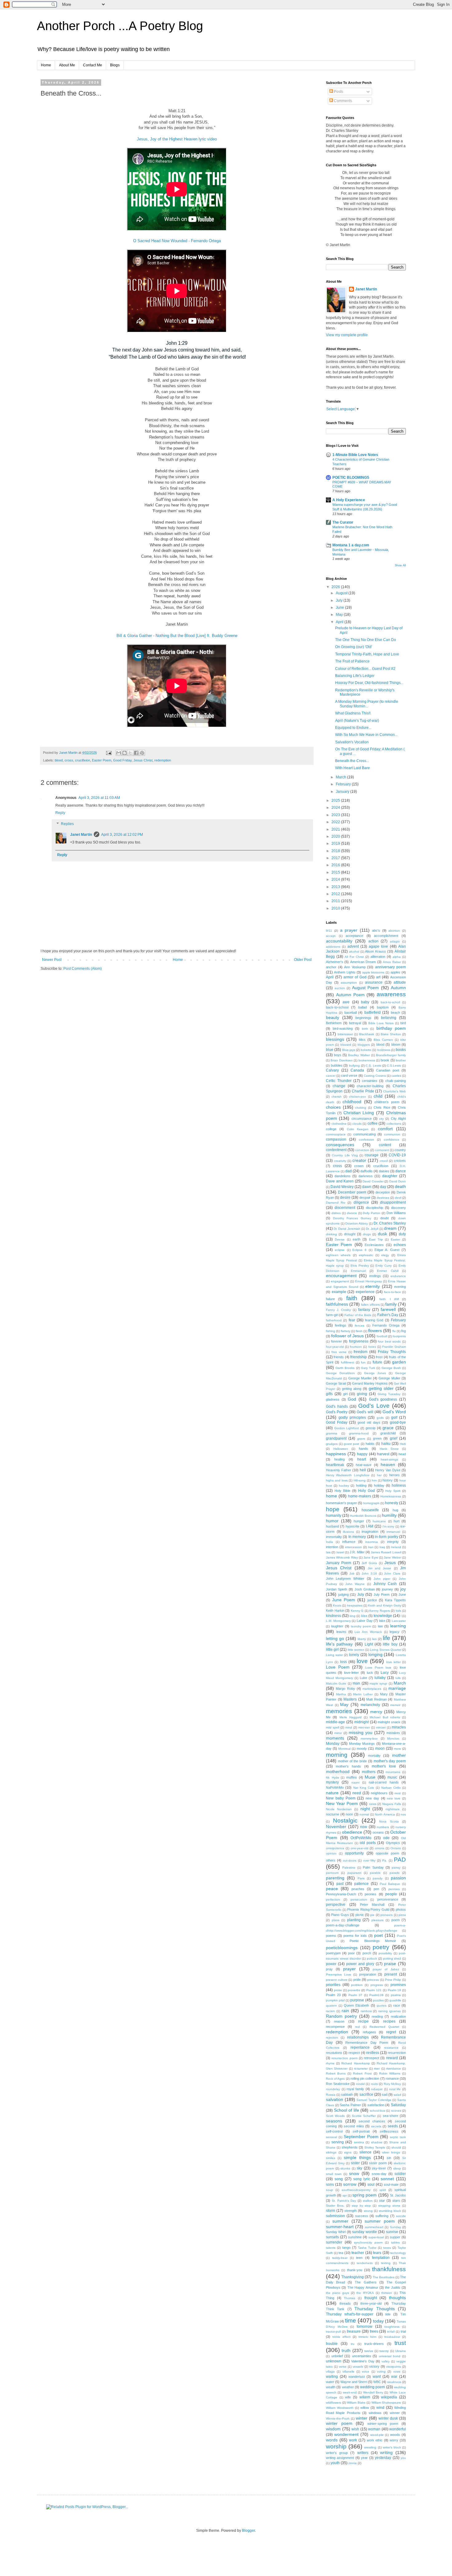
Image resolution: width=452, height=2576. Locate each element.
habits (370, 1444)
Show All (400, 565)
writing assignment (340, 2458)
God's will (365, 1412)
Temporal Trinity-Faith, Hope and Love (367, 654)
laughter (337, 1626)
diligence (361, 1202)
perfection (333, 1900)
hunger (359, 1521)
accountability (339, 941)
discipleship (375, 1208)
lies (374, 1639)
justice (372, 1600)
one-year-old (359, 1848)
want (377, 2377)
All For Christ (354, 957)
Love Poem (338, 1667)
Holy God (367, 1491)
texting (386, 2263)
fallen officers (370, 1305)
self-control (334, 2131)
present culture (337, 1980)
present (391, 1974)
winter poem (339, 2423)
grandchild (388, 1433)
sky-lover (379, 2168)
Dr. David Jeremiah (347, 1229)
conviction (362, 1150)
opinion (331, 1853)
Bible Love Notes (381, 1023)
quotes (382, 2006)
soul (371, 2185)
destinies (383, 1198)
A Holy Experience (349, 500)
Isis (328, 1552)
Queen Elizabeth (356, 2005)
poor (351, 1953)
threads (345, 2303)
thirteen (387, 2293)
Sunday (395, 2227)
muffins (352, 1777)
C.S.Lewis (394, 1066)
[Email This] (119, 753)
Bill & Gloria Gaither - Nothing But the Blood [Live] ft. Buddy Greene (177, 636)
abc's (376, 930)
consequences (340, 1145)
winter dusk (388, 2418)
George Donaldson (340, 1373)
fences (360, 1325)
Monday (333, 1744)
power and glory (360, 1964)
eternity (373, 1286)
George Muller (389, 1378)
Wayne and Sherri (354, 2382)
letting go (335, 1638)
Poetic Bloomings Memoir (373, 1941)
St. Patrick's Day (344, 2201)
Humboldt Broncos (363, 1516)
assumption (349, 983)
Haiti (403, 1444)
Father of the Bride (358, 1315)
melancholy (370, 1705)
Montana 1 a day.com (351, 545)
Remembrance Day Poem (367, 2043)
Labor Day (365, 1621)
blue (330, 1050)
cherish (337, 1097)
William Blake (356, 2403)
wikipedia (389, 2397)
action (373, 941)
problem (357, 1985)
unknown (334, 2361)
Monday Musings (362, 1744)
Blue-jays (349, 1050)
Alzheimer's (335, 962)
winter (362, 2418)
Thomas (349, 2298)
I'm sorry (389, 1526)
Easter (395, 1239)
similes (331, 2158)
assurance (374, 982)
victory (374, 2366)
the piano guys (337, 2293)
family (391, 1304)
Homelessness (391, 1496)
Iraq (382, 1547)
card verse (349, 1076)
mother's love (384, 1766)
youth (335, 2463)
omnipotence (335, 1848)
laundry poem (361, 1626)
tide (388, 2314)
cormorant (382, 1150)
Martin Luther (363, 1694)
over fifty (369, 1860)
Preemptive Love (339, 1974)
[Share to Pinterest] (142, 753)
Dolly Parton (372, 1213)
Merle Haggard (351, 1717)
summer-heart (340, 2227)
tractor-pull (333, 2332)
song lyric (362, 2179)
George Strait (336, 1383)
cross (69, 760)
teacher (358, 2253)
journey (387, 1589)
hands (363, 1449)
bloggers (364, 1045)
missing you (361, 1732)
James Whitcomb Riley (342, 1557)
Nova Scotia (389, 1821)
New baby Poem (341, 1798)
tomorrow (365, 2326)
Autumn (398, 988)
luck (370, 1673)
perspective (336, 1905)
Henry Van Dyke (388, 1470)
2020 (336, 836)
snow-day (379, 2174)
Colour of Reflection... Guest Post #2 (365, 669)
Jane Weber (392, 1557)
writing (386, 2452)
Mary (384, 1694)
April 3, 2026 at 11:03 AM (99, 798)
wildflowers (333, 2403)
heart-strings (389, 1459)
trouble (332, 2344)
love (362, 1661)
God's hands (337, 1406)
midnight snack (389, 1722)
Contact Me (93, 65)
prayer (349, 1969)
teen (359, 2258)
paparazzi (354, 1873)
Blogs (115, 65)
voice (366, 2371)
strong (368, 2211)
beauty (333, 1017)
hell (363, 1470)
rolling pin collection (365, 2078)
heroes (395, 1475)
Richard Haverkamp (355, 2063)
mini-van (364, 1727)
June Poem (344, 1600)
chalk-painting (396, 1081)
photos (401, 1909)
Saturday (398, 2105)
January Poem (339, 1563)
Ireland (396, 1547)
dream (390, 1228)
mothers (369, 1772)
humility (389, 1515)
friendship (359, 1357)
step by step (361, 2206)
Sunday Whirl (336, 2232)
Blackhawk (367, 1034)
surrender (334, 2242)
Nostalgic (345, 1821)
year (364, 2458)
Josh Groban (365, 1589)
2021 (336, 829)
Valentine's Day (363, 2361)
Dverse (340, 1239)
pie (372, 1915)
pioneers (387, 1915)
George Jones (375, 1373)
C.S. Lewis (373, 1066)
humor (332, 1521)
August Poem (366, 988)
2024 (336, 808)
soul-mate (391, 2185)
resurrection (397, 2053)
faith (352, 1298)
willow (365, 2408)
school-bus (378, 2111)
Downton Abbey (357, 1223)
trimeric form (368, 2337)
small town (334, 2174)
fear (352, 1320)
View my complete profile (347, 335)
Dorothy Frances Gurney (352, 1218)
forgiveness (359, 1341)
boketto (366, 1050)
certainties (370, 1081)
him (374, 1480)
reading (377, 2016)
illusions (348, 1532)
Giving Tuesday (389, 1394)
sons (330, 2185)
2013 (336, 887)
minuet (381, 1727)
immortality (334, 1537)
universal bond (390, 2356)
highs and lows (337, 1480)
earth (357, 1239)
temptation (381, 2258)
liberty (362, 1639)
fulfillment (348, 1362)
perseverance (388, 1899)
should (396, 2147)
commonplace (336, 1134)
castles (396, 1076)
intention (332, 1547)
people (391, 1894)
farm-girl (332, 1315)
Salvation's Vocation (352, 742)
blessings (335, 1039)
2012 (336, 894)
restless (373, 2053)
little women (356, 1650)
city (381, 1119)
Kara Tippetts (395, 1600)
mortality (374, 1756)
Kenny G (357, 1611)
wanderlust (357, 2377)
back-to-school (337, 1007)
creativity (340, 1161)
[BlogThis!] (125, 753)
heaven (388, 1465)
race (397, 2005)
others (331, 1860)
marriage (397, 1688)
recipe (363, 2021)
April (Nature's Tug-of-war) (357, 721)
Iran (371, 1547)
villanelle (349, 2371)
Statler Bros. (335, 2206)
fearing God (374, 1320)
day (383, 1187)
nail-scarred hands (384, 1782)
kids (398, 1611)
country (400, 1150)
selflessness (389, 2131)
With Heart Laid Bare (353, 768)
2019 (336, 844)
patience (361, 1884)
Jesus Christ (143, 760)
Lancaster (399, 1621)
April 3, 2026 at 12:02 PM (122, 835)
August (342, 593)
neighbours (379, 1793)
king (353, 1616)
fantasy (364, 1310)
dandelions (343, 1176)
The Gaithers (366, 2282)
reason (339, 2021)
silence (365, 2152)
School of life (347, 2110)
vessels (358, 2367)
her (379, 1475)
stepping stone (389, 2206)
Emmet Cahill (388, 1271)
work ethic (375, 2440)
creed (384, 1161)
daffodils (367, 1171)
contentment (336, 1150)
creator (359, 1160)
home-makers (360, 1496)
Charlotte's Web (395, 1091)
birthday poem (391, 1028)
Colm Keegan (358, 1129)
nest (398, 1793)
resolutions (334, 2053)
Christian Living (359, 1113)
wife (348, 2397)
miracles (399, 1727)
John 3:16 (369, 1573)
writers (363, 2453)
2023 (336, 815)
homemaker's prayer (341, 1503)
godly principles (352, 1418)
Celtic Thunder (339, 1081)
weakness (394, 2382)
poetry (381, 1947)
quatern (331, 2006)
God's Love (374, 1406)
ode (386, 1838)
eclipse (340, 1250)
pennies (394, 1889)
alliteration (378, 957)
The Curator (343, 522)
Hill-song (360, 1480)
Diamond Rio (336, 1203)
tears (377, 2253)
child (378, 1096)
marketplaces (372, 1689)
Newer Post (52, 960)
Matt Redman (377, 1699)
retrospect (371, 2058)
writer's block (392, 2447)
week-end (350, 2392)
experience (365, 1292)
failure (330, 1299)
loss (343, 1662)
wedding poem (373, 2387)
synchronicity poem (368, 2242)
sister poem (378, 2163)
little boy (390, 1644)
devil (398, 1198)
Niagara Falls (392, 1804)
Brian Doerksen (341, 1060)
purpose (357, 2000)
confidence (392, 1140)
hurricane (379, 1521)
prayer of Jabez (386, 1969)
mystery (332, 1782)
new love (394, 1798)
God (352, 1399)
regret (391, 2032)
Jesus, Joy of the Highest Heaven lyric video (177, 139)
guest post (351, 1444)
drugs (367, 1234)
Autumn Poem (350, 995)
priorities (333, 1985)
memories (339, 1711)
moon (380, 1748)
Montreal (344, 1749)
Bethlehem (334, 1023)
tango (346, 2248)
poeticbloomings (342, 1948)
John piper (382, 1579)
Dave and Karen (340, 1181)
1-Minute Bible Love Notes (355, 455)
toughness (392, 2327)
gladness (333, 1399)
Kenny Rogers (380, 1611)
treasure (354, 2331)
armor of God (355, 977)
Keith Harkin (335, 1610)
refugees (369, 2032)
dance (401, 1171)
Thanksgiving (353, 2277)
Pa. (385, 1860)
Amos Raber (392, 962)
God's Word (394, 1412)
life (387, 1638)
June (340, 608)
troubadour (392, 2337)
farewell (388, 1309)
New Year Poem (342, 1803)
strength (351, 2211)
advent (353, 946)
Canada (357, 1070)
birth (365, 1029)
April (340, 622)
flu (394, 1331)
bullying (354, 1066)
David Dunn (398, 1181)
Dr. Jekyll (372, 1229)
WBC (377, 2382)
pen (376, 1889)
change (339, 1086)
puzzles (378, 2000)
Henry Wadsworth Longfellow (348, 1475)
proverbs (354, 1990)
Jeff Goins (369, 1563)
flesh (359, 1331)
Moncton (393, 1738)
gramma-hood (359, 1433)
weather (348, 2387)
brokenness (367, 1060)
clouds (357, 1124)
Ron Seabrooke (338, 2084)
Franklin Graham (394, 1347)
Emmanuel (358, 1271)
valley (386, 2361)
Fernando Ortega (386, 1325)
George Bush (391, 1368)
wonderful (398, 2429)
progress (377, 1985)
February (344, 784)
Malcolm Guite (336, 1683)
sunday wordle (364, 2232)
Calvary (332, 1070)
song (339, 2179)
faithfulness (337, 1304)
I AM (370, 1526)
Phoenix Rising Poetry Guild (368, 1909)
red (357, 2027)
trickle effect (341, 2337)
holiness (399, 1485)
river (377, 2069)
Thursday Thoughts (375, 2309)
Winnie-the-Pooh (338, 2419)
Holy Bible (342, 1491)
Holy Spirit (393, 1491)
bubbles (337, 1065)
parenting (335, 1878)
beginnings (363, 1018)
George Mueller (360, 1378)
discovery (398, 1208)
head (402, 1454)
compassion (336, 1139)
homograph (371, 1503)
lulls (398, 1678)
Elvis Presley (360, 1266)
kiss (364, 1616)
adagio (395, 941)
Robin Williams (390, 2073)
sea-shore (391, 2116)
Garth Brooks (345, 1368)
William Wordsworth (340, 2408)
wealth (331, 2387)
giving (362, 1394)
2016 (336, 865)
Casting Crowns (375, 1076)
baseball (351, 1013)
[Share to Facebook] (136, 753)
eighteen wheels (338, 1255)
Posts (338, 92)
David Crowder (373, 1181)
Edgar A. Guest (387, 1250)
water (330, 2382)
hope (333, 1509)
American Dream (363, 962)
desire (345, 1198)
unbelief (337, 2356)
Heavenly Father (339, 1470)
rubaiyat (377, 2089)
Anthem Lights (345, 972)
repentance (360, 2047)
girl (345, 1394)
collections (394, 1124)
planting (354, 1920)
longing (375, 1654)
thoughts (397, 2298)
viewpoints (394, 2367)
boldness (384, 1050)
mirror (338, 1733)
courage (372, 1155)
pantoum (332, 1873)
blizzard (346, 1045)
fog (404, 1331)
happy (362, 1454)
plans (336, 1920)
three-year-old (371, 2303)
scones (396, 2111)
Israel (340, 1552)
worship (336, 2446)
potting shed (392, 1959)
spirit (383, 2190)
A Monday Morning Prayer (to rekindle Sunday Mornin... (367, 704)
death (400, 1186)
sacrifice (366, 2094)
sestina (359, 2142)
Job (352, 1573)
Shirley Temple (375, 2147)
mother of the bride (352, 1761)
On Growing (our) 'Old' (354, 647)
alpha (397, 957)
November (336, 1827)
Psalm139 (376, 1995)
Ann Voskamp (355, 967)
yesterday (383, 2458)
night (365, 1809)
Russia (331, 2095)
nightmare (393, 1809)
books (401, 1050)
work (353, 2440)
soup (329, 2190)
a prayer (349, 930)
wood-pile (377, 2435)
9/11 (329, 931)
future (377, 1362)
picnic (360, 1915)
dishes (336, 1213)
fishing (331, 1331)
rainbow (366, 2011)
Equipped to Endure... (353, 728)
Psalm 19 (395, 1990)
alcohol (354, 952)
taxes (387, 2248)
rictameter (361, 2069)
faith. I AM (389, 1299)
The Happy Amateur (363, 2287)
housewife (370, 1510)
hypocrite (353, 1526)
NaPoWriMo (335, 1787)
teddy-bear (340, 2258)
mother (399, 1755)
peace (332, 1889)
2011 (336, 901)
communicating (365, 1134)
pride (357, 1980)
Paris (361, 1878)
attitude (400, 982)
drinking (331, 1234)
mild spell (333, 1727)
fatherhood (334, 1320)
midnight (361, 1722)
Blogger (248, 2531)
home (331, 1496)
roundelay (333, 2089)
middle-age (335, 1722)
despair (365, 1198)
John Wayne (355, 1584)
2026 (336, 587)
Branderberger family (391, 1055)
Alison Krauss (375, 951)
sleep (397, 2168)
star (382, 2200)
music (392, 1777)
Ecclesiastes (374, 1245)
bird (403, 1023)
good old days (369, 1422)
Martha (341, 1694)
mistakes (393, 1733)
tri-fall (391, 2332)
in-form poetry (386, 1537)
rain (345, 2011)
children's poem (387, 1102)
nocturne (333, 1814)
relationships (358, 2037)
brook (385, 1060)
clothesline (339, 1124)
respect (354, 2053)
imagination (370, 1532)
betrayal (355, 1023)
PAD (400, 1860)
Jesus (390, 1563)
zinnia (353, 2463)
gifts (329, 1394)
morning (337, 1755)
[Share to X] (130, 753)
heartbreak (335, 1465)
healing (339, 1459)
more (397, 1749)
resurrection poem (344, 2058)
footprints (399, 1336)
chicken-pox (357, 1097)
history (388, 1480)
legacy (395, 1632)
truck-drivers (374, 2344)
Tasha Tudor (367, 2248)
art (378, 977)
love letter (393, 1662)
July (340, 600)
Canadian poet (388, 1070)
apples (395, 972)
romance (392, 2078)
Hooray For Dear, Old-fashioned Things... (369, 683)
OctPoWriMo (361, 1838)
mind (349, 1727)
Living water (335, 1655)
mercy (376, 1712)
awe (346, 1002)
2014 (336, 879)
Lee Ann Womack (368, 1632)
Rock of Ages (335, 2079)
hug (395, 1510)
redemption (163, 760)
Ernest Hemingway (369, 1281)
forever (337, 1341)
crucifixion (83, 760)
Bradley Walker (359, 1055)
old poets (368, 1843)
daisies (384, 1171)
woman (374, 2429)
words (332, 2440)
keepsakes (355, 1605)
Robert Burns (336, 2073)
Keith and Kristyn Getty (385, 1605)
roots (374, 2084)
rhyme (330, 2063)
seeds (393, 2126)
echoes (400, 1245)
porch (367, 1953)
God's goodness (383, 1399)
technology (398, 2253)
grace (388, 1428)
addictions (333, 947)
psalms (396, 1995)
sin (389, 2158)
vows (397, 2371)
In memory (357, 1537)
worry (394, 2440)
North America (385, 1814)
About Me (67, 65)
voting (381, 2371)
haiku (386, 1444)
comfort (385, 1129)
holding (361, 1485)
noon (349, 1814)
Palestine (349, 1868)
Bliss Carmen (383, 1040)
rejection (332, 2037)
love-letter (351, 1673)
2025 (336, 800)
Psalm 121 (374, 1990)
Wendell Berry (373, 2392)
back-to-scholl (390, 1002)
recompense (335, 2027)
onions (380, 1848)
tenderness (365, 2263)
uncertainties (362, 2356)
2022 (336, 822)
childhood (352, 1102)
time (351, 2320)
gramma (332, 1433)
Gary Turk (368, 1368)
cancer (331, 1076)
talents (331, 2248)
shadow (377, 2142)
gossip (371, 1428)
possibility (385, 1953)
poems (331, 1936)
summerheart (374, 2227)
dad (349, 1171)
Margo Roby (345, 1689)
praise (390, 1964)
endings (375, 1276)
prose (338, 1990)
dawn (367, 1187)
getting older (381, 1388)
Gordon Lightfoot (347, 1428)
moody (362, 1748)
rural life (395, 2089)
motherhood (338, 1772)
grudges (332, 1444)
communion (392, 1134)
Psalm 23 (333, 1995)
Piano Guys (340, 1915)
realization (398, 2016)
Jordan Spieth (337, 1589)
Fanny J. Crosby (338, 1310)
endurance (398, 1276)
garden (399, 1362)
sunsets (332, 2237)
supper (395, 2237)
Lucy (385, 1673)
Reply (60, 813)
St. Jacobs (398, 2195)
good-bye (398, 1422)
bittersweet (345, 1034)
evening (400, 1287)
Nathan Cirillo (391, 1788)
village (330, 2371)
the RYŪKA (365, 2293)
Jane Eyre (371, 1557)
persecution (359, 1900)
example (339, 1292)
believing (389, 1018)
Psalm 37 (355, 1995)
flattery (345, 1331)
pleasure (378, 1920)
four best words (389, 1341)
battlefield (373, 1013)
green (377, 1438)
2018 (336, 851)
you (403, 2458)
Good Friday (122, 760)
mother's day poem (390, 1761)
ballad (363, 1007)
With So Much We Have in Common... (366, 735)
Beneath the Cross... (352, 761)
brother (401, 1060)
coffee (373, 1123)
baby (365, 1002)
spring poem (365, 2195)
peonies (371, 1894)
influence (349, 1542)
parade (395, 1873)
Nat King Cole (364, 1788)
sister (355, 2163)
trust (400, 2343)
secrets (376, 2126)
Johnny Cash (385, 1584)
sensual (331, 2137)
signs (348, 2152)
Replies (67, 824)
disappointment (393, 1202)
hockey (344, 1486)
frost (379, 1357)
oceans (378, 1832)
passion (398, 1878)
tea (341, 2253)
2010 (336, 908)
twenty (384, 2351)
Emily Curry (384, 1266)
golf (394, 1418)
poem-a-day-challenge (343, 1925)
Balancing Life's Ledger (355, 676)
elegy (385, 1255)
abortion (394, 931)
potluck (372, 1959)
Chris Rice (382, 1107)
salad (397, 2095)
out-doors (350, 1860)
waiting (332, 2377)
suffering (382, 2216)
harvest (383, 1454)
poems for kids (355, 1936)
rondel (361, 2084)
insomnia (372, 1542)
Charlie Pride (363, 1091)
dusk (383, 1234)
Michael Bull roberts (385, 1717)
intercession (353, 1547)
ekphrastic (366, 1255)
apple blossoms (373, 972)
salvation (335, 2099)
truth (346, 2350)
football (382, 1336)
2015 (336, 872)
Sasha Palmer (350, 2105)
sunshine (355, 2237)
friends (339, 1357)
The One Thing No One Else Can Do (366, 640)
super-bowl (376, 2237)
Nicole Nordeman (339, 1809)
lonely (354, 1655)
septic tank (398, 2137)
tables (395, 2242)
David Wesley (342, 1187)
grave (361, 1439)
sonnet (387, 2179)
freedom (361, 1352)
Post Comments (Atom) (83, 969)
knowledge (383, 1616)
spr (345, 2195)
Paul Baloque (390, 1884)
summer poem (380, 2221)
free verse (339, 1352)
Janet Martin (81, 835)
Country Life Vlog (345, 1155)
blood (59, 760)
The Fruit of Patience (352, 661)
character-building (370, 1086)
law (380, 1626)
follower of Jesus (347, 1336)
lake (382, 1621)
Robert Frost (362, 2073)
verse (343, 2367)
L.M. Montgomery (338, 1621)
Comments (343, 101)
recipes (389, 2021)
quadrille (395, 2000)
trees (374, 2331)
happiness (336, 1454)
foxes (372, 1347)
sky (359, 2168)
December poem (352, 1192)
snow (354, 2173)
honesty (392, 1503)
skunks (345, 2168)
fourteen (356, 1347)
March (341, 777)
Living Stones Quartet (385, 1650)
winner (395, 2413)
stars (396, 2200)
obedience (352, 1832)
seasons (334, 2121)
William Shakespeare (386, 2403)
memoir (395, 1705)
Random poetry (341, 2016)
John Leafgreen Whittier (345, 1579)
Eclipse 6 (359, 1250)
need (357, 1793)
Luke (363, 1678)
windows (375, 2413)
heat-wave (364, 1465)
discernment (345, 1208)
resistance (391, 2048)
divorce (352, 1213)
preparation (368, 1974)
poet (379, 1935)
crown (359, 1166)
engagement (340, 1281)
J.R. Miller (357, 1552)
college (331, 1129)
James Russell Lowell (386, 1552)
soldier (400, 2174)
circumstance (362, 1119)
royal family (355, 2089)
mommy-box (369, 1738)
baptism (383, 1007)
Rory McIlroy (393, 2084)
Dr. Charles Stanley (390, 1223)
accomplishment (386, 936)
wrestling (370, 2447)
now (364, 1827)
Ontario (396, 1848)
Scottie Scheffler (364, 2116)
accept (331, 936)
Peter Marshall (372, 1905)
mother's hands (348, 1766)
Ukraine (400, 2351)
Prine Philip (393, 1980)
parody (378, 1878)
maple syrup (378, 1683)
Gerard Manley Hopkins (370, 1383)
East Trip (376, 1239)
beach (395, 1013)
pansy (396, 1868)
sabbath (347, 2094)
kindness (333, 1616)
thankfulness (389, 2269)
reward (392, 2058)
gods (380, 1418)
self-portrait (361, 2131)
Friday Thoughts (392, 1352)
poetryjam (333, 1953)
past (340, 1884)
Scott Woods (335, 2116)
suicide (401, 2216)
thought (371, 2298)
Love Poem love (378, 1668)
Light (369, 1644)
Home (46, 65)
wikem (365, 2397)
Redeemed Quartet (384, 2027)
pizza (402, 1915)
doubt (385, 1218)
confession (367, 1140)
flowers (375, 1331)
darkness (366, 1176)
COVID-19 (397, 1155)
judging (343, 1595)
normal (364, 1814)
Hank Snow (389, 1449)
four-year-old (335, 1347)
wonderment (346, 2434)
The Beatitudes (384, 2277)
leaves (341, 1632)
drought (350, 1234)
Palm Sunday (373, 1867)
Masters (350, 1699)
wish (355, 2429)
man (356, 1683)
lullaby (380, 1678)
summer (340, 2221)
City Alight (398, 1119)
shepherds (350, 2147)
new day (372, 1798)
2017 (336, 858)
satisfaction (376, 2105)
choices (333, 1107)
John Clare (392, 1573)
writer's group (337, 2453)
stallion (368, 2201)
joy (403, 1589)
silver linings (391, 2152)
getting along (352, 1389)
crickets (400, 1161)
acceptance (354, 936)
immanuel (393, 1532)
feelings (341, 1325)
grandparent (336, 1438)
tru (353, 2344)
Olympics (393, 1843)
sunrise (392, 2232)
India (329, 1542)
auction (340, 988)
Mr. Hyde (333, 1778)
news (373, 1804)
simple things (357, 2157)
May (340, 615)
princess (373, 1980)
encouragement (341, 1276)
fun (363, 1362)
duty (402, 1234)
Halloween (341, 1449)
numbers (383, 1827)
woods (395, 2435)
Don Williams (396, 1213)
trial (403, 2331)
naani (355, 1782)
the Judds (393, 2287)
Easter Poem (102, 760)
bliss (362, 1040)
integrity (393, 1542)
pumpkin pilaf (335, 2000)
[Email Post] (109, 753)
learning (398, 1626)
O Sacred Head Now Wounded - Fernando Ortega (177, 241)
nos (403, 1814)
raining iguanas (389, 2011)
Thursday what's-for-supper (350, 2314)
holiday (379, 1485)
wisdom (333, 2429)
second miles (354, 2126)
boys (338, 1055)
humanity (334, 1516)
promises (398, 1985)
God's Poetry (337, 1412)
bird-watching (343, 1028)
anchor (331, 967)
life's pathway (339, 1644)
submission (335, 2216)
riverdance (394, 2069)
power (331, 1964)
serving (338, 2142)
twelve (369, 2351)
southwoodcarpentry (356, 2190)
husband (332, 1526)
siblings (331, 2152)
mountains (393, 1772)
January (343, 792)
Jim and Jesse (380, 1568)
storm (331, 2211)
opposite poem (387, 1853)
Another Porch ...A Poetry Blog (120, 26)
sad (385, 2094)
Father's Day (388, 1315)
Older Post (303, 960)
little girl (332, 1650)
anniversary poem (391, 967)
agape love (378, 946)
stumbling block (390, 2211)
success (362, 2216)
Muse (370, 1777)
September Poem (361, 2137)
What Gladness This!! (353, 713)
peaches (358, 1889)
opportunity (354, 1853)
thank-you (355, 2270)
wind (380, 2408)
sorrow (350, 2184)
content (385, 1145)
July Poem (382, 1595)
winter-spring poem (383, 2424)
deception (383, 1192)
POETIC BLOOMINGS (351, 478)
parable (375, 1873)
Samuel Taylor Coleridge (374, 2100)
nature (332, 1793)
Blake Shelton (391, 1034)
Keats (337, 1605)
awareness (391, 994)
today (378, 2321)
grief (394, 1438)
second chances (372, 2121)
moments (335, 1738)
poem (396, 1920)
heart (362, 1459)
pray (329, 1969)
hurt (396, 1521)
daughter (390, 1176)
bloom (396, 1044)
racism (330, 2011)
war (394, 2377)
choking (361, 1108)
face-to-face (393, 1292)
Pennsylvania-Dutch (341, 1894)
